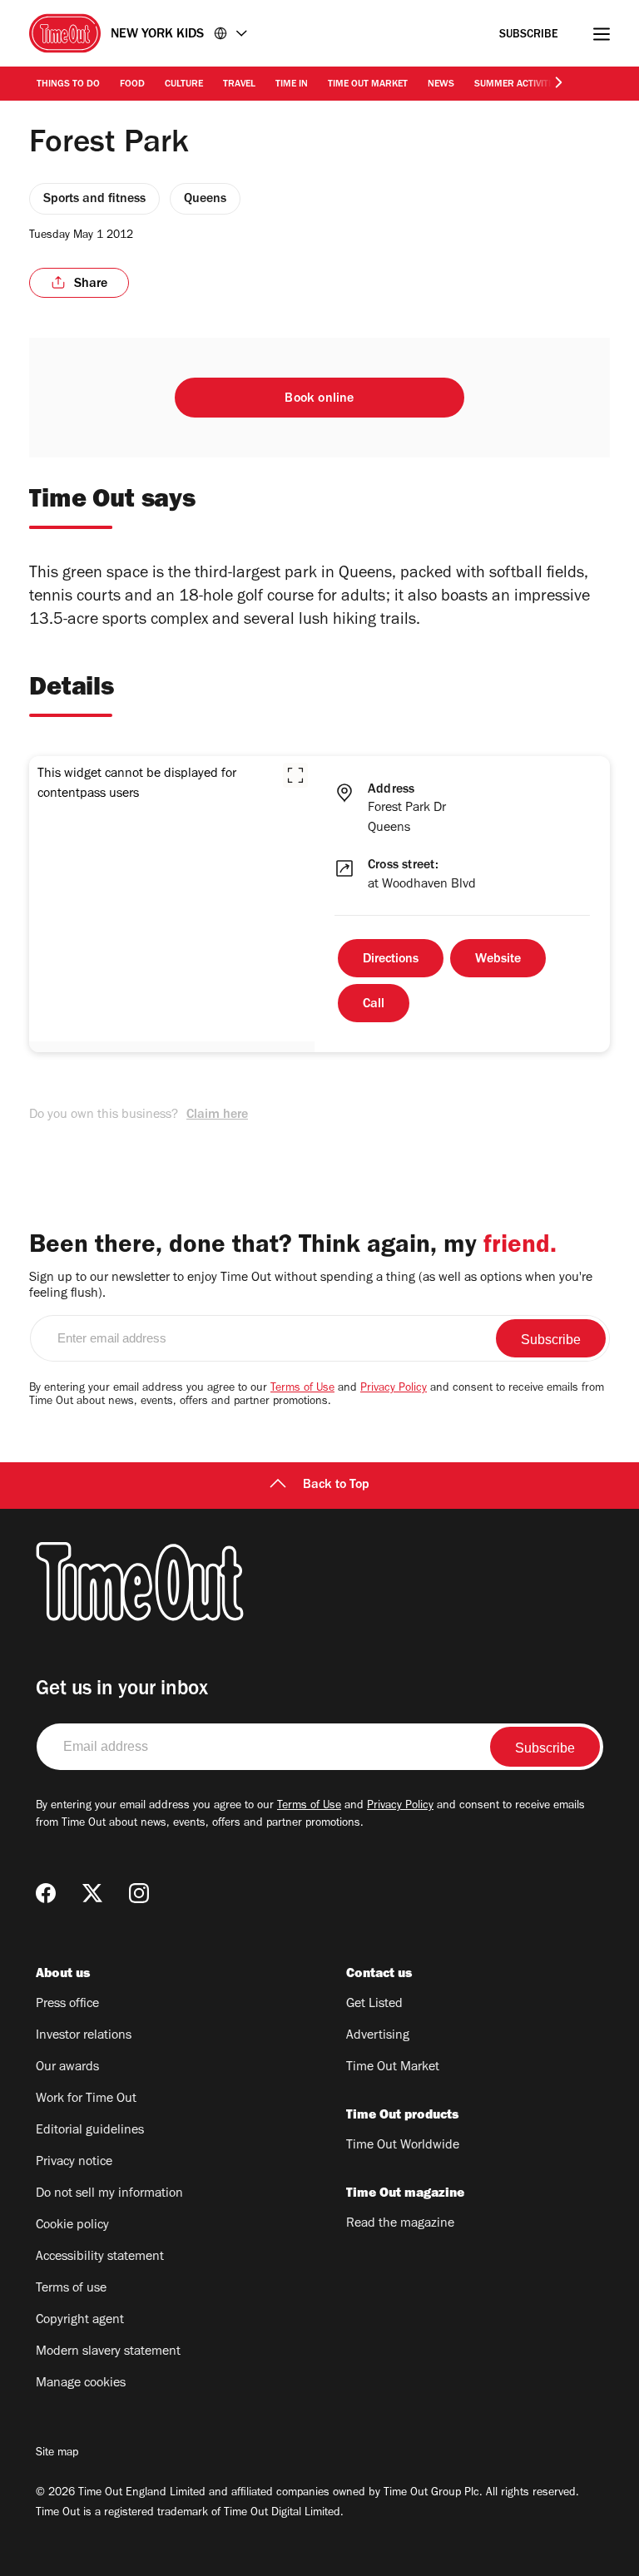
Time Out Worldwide (403, 2146)
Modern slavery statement (108, 2352)
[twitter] (92, 1893)
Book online (319, 399)
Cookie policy (72, 2226)
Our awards (67, 2068)
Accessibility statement (100, 2257)
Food (132, 85)
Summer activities (518, 85)
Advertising (378, 2036)
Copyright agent (80, 2321)
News (441, 85)
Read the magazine (400, 2224)
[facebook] (46, 1893)
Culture (184, 85)
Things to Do (68, 85)
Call (374, 1005)
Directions (391, 960)
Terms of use (71, 2289)
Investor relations (84, 2036)
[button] (295, 775)
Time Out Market (368, 85)
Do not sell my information (109, 2194)
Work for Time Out (86, 2099)
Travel (239, 85)
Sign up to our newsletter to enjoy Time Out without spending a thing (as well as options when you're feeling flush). (311, 1286)
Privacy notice (74, 2163)
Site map (57, 2454)
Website (498, 960)
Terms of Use (302, 1389)
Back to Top (336, 1486)
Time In (292, 85)
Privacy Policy (394, 1389)
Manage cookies (81, 2384)
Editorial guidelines (90, 2131)
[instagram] (139, 1893)
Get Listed (374, 2005)
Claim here (217, 1115)
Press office (67, 2005)
